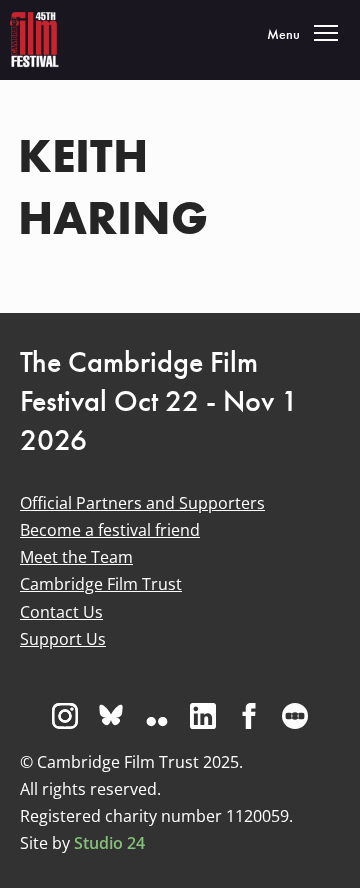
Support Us (63, 639)
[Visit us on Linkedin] (203, 716)
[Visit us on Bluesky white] (111, 716)
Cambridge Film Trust (101, 584)
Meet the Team (76, 557)
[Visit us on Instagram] (65, 716)
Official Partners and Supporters (142, 503)
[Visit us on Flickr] (157, 716)
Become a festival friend (110, 530)
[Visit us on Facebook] (249, 716)
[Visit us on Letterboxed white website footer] (295, 716)
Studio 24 (109, 843)
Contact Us (61, 612)
